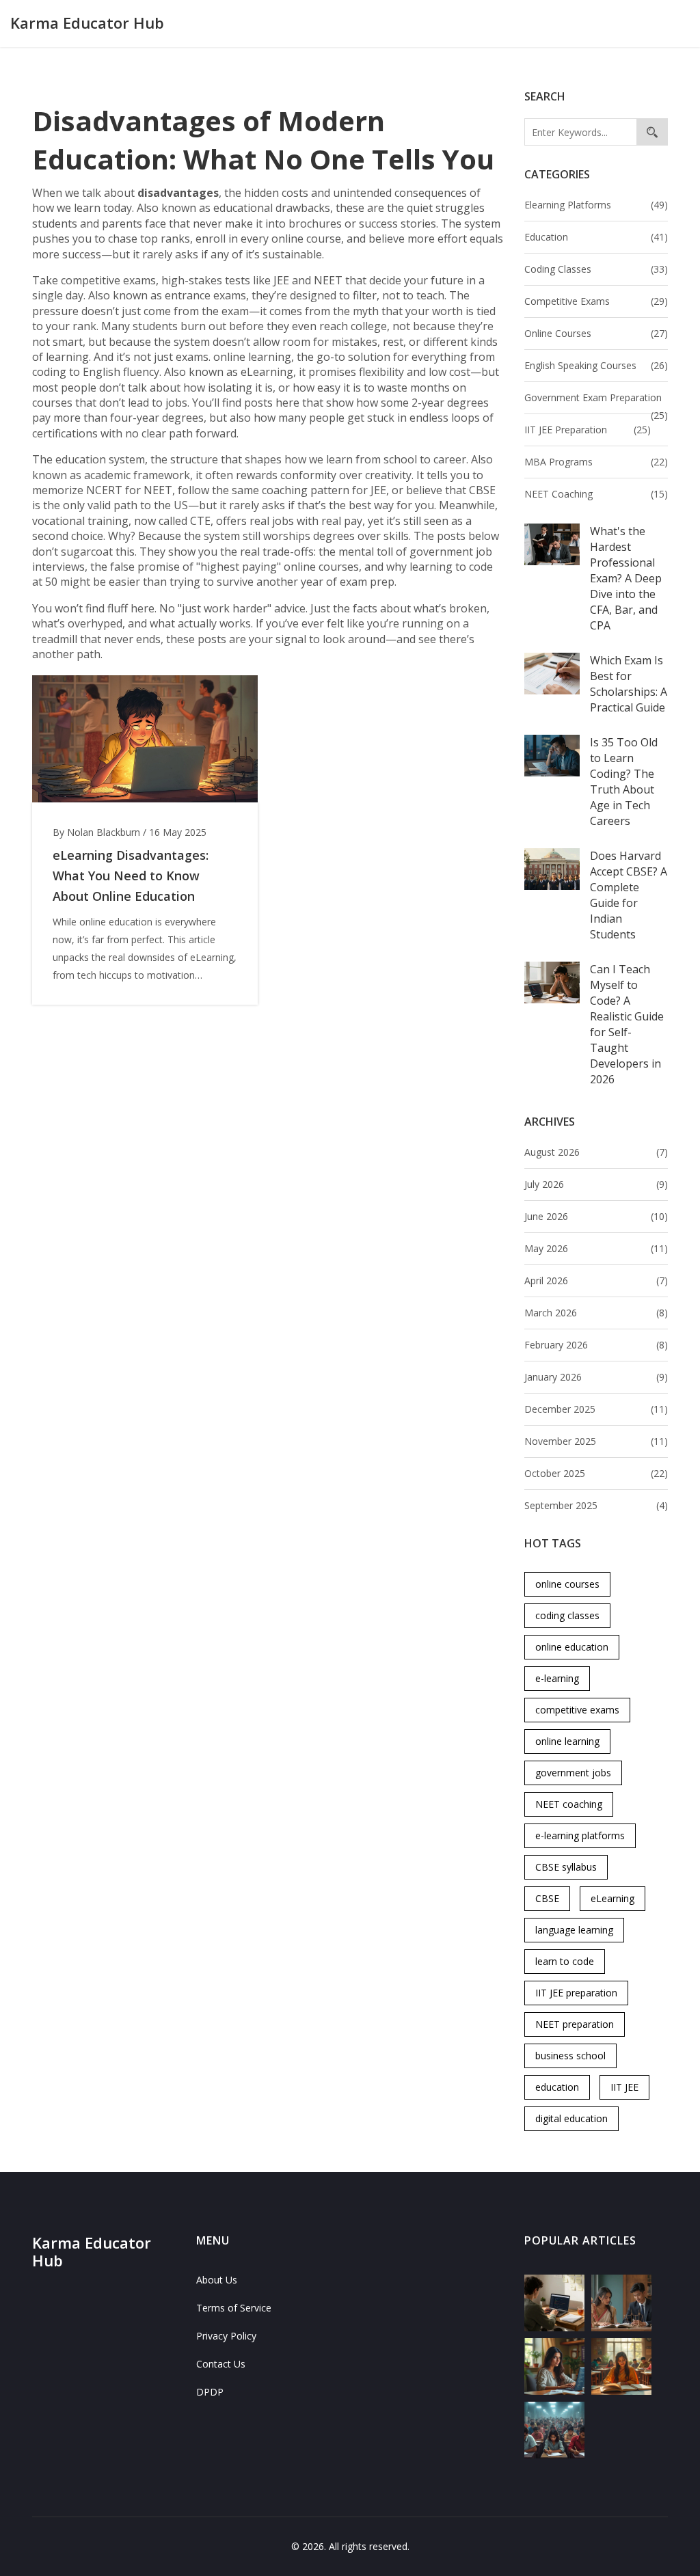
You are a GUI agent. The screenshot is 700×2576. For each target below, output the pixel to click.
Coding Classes (596, 269)
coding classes (567, 1615)
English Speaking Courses (596, 365)
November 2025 (596, 1441)
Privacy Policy (226, 2336)
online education (572, 1647)
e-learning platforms (580, 1835)
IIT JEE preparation (576, 1993)
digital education (571, 2118)
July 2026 (596, 1184)
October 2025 (596, 1473)
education (557, 2087)
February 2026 (596, 1345)
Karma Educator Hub (87, 23)
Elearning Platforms (596, 205)
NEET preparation (575, 2024)
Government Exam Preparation (596, 399)
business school (570, 2056)
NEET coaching (569, 1804)
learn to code (565, 1961)
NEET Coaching (596, 494)
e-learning (557, 1678)
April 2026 (596, 1280)
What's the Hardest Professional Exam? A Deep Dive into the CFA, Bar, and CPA (626, 578)
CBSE (547, 1898)
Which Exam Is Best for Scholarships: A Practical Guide (629, 684)
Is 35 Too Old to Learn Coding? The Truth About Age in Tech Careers (624, 782)
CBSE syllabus (566, 1867)
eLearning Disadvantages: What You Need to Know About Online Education (131, 876)
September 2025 (596, 1505)
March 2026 (596, 1313)
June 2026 (596, 1216)
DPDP (210, 2392)
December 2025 (596, 1409)
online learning (567, 1741)
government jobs (573, 1773)
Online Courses (596, 333)
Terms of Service (234, 2308)
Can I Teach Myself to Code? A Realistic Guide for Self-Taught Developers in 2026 (627, 1024)
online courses (567, 1584)
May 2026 (596, 1248)
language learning (574, 1930)
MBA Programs (596, 462)
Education (596, 237)
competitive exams (577, 1710)
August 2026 (596, 1152)
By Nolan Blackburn (96, 832)
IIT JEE (624, 2087)
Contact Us (221, 2364)
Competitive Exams (596, 301)
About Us (217, 2280)
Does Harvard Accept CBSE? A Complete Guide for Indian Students (629, 895)
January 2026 (596, 1377)
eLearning (612, 1898)
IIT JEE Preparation (588, 430)
